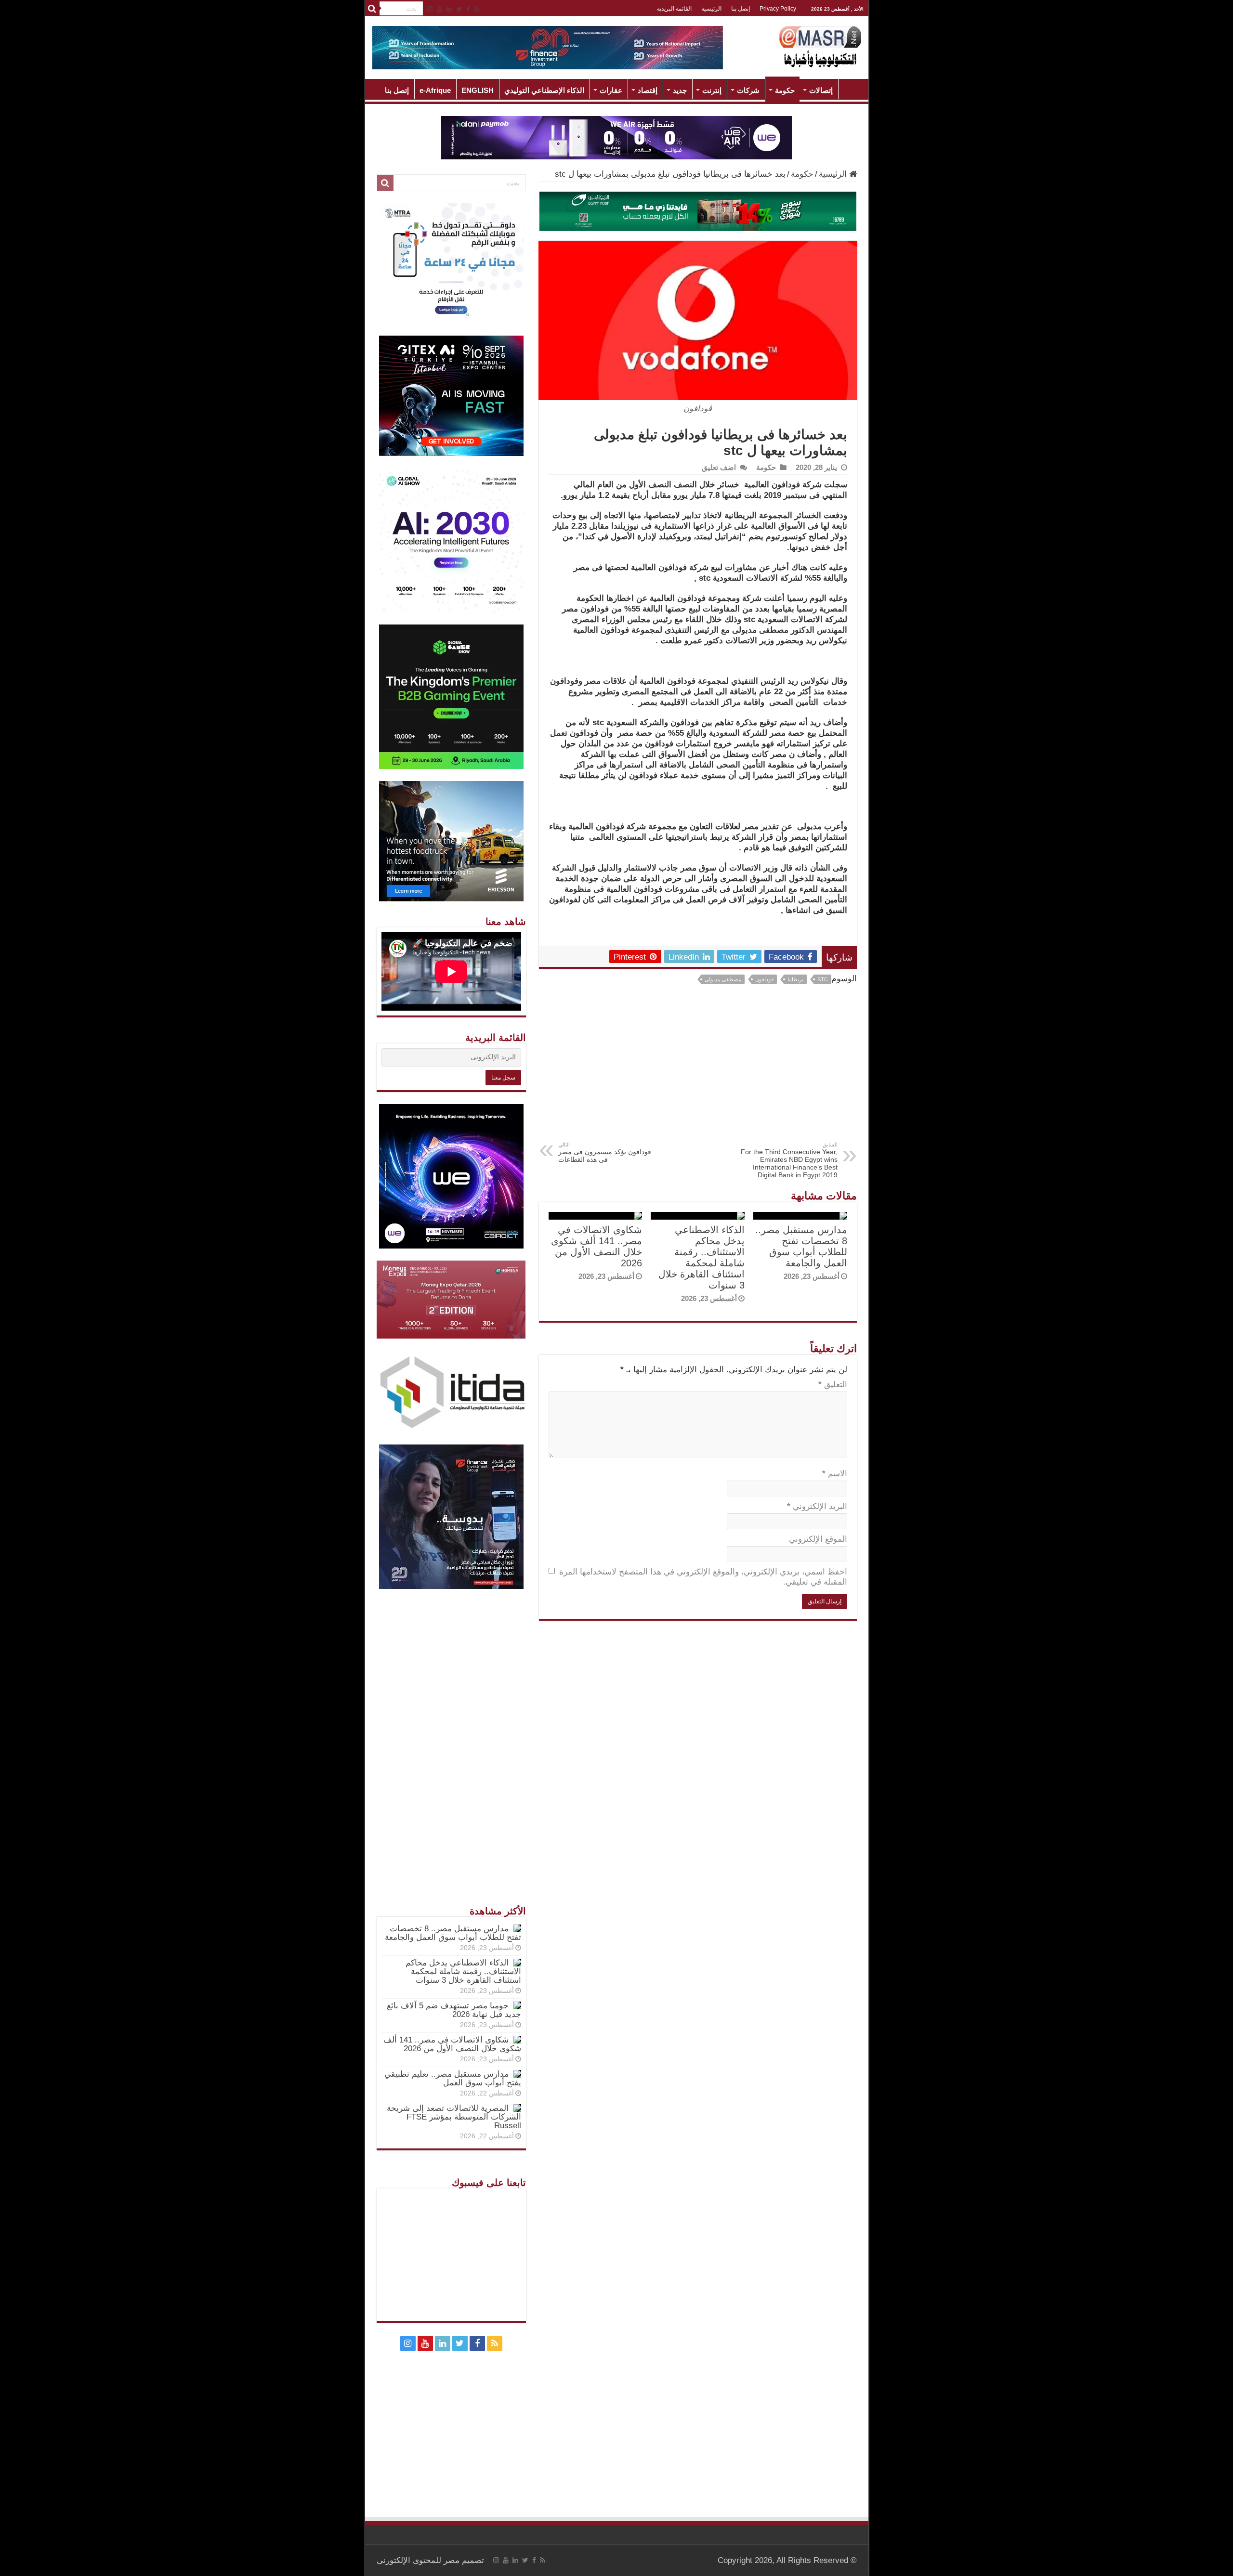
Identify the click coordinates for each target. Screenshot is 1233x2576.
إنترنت (712, 90)
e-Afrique (435, 90)
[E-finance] (548, 47)
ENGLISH (478, 90)
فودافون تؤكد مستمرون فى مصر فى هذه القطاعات (605, 1152)
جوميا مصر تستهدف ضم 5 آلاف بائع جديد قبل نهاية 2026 (454, 2010)
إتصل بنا (741, 9)
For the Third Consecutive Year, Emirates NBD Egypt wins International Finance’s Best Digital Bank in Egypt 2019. (789, 1160)
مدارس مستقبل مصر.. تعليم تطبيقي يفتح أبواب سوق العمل (453, 2078)
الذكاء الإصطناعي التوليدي (544, 90)
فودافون (764, 979)
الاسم (835, 1474)
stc (823, 979)
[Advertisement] (698, 1069)
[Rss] (477, 9)
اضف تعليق (719, 467)
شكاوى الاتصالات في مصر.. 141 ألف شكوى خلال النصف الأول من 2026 (597, 1246)
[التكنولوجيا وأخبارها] (820, 46)
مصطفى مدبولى (723, 979)
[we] (616, 137)
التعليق (833, 1385)
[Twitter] (459, 9)
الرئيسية (711, 9)
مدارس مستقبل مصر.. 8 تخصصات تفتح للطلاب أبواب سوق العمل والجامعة (801, 1246)
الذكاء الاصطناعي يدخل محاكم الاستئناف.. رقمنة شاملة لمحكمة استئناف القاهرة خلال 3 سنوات (702, 1257)
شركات (748, 90)
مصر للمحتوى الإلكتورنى (418, 2560)
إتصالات (821, 90)
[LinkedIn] (449, 9)
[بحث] (372, 9)
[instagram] (430, 9)
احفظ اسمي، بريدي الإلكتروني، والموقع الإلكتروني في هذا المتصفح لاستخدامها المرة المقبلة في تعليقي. (703, 1577)
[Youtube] (440, 9)
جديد (680, 90)
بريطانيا (795, 979)
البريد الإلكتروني (817, 1506)
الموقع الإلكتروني (818, 1539)
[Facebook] (468, 9)
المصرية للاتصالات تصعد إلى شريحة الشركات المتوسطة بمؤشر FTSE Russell (454, 2117)
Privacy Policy (778, 9)
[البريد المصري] (698, 211)
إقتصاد (648, 90)
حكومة (785, 90)
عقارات (611, 90)
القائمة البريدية (674, 9)
